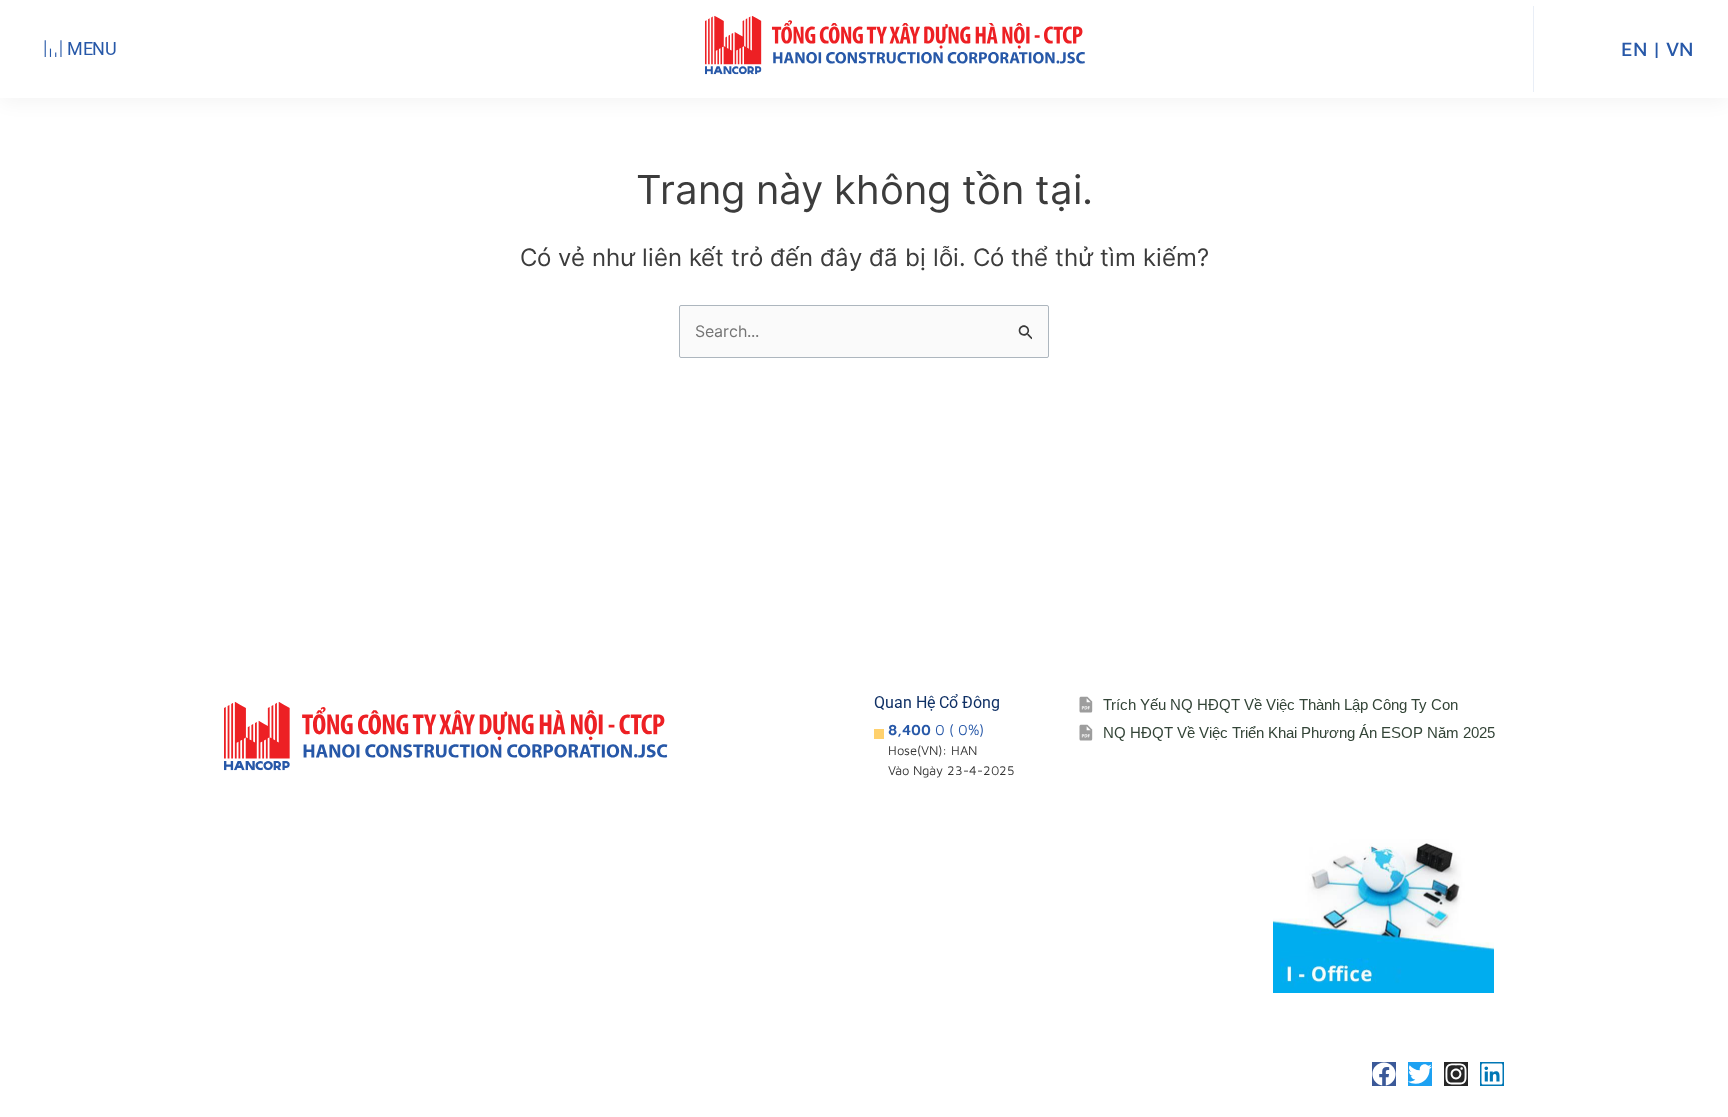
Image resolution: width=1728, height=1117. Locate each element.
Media (1119, 858)
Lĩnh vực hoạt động (832, 978)
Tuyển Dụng (1140, 938)
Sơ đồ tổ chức (814, 938)
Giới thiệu (799, 858)
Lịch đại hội (971, 922)
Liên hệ (1123, 898)
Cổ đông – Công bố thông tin (999, 870)
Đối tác (955, 962)
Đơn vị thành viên (827, 898)
